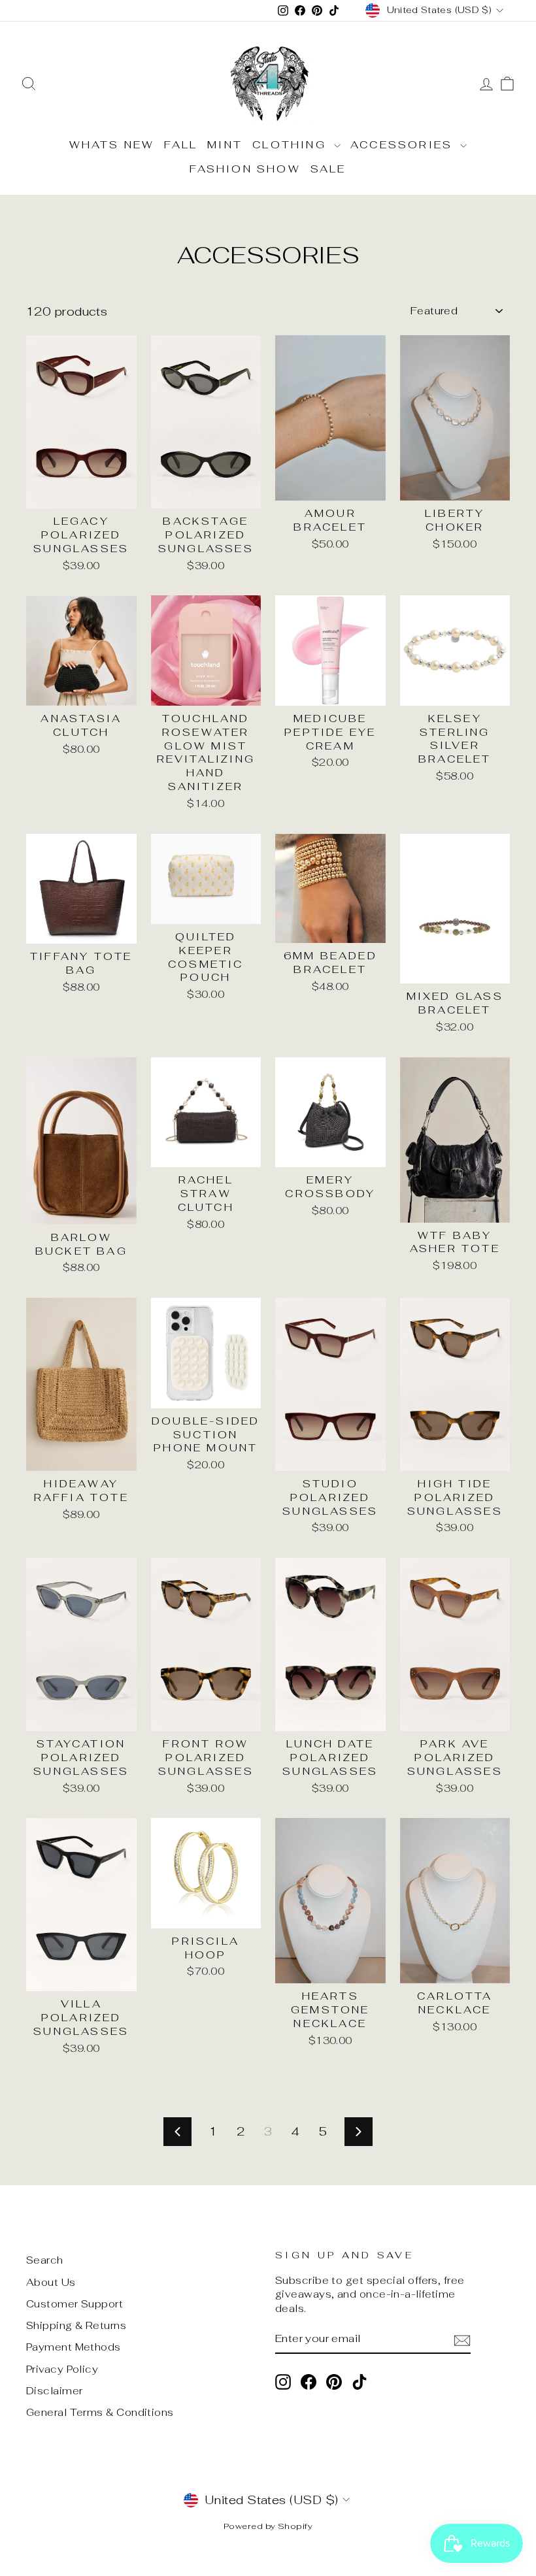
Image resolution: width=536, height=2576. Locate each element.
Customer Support (75, 2304)
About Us (51, 2282)
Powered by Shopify (268, 2526)
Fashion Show (245, 169)
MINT (225, 145)
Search (45, 2260)
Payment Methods (74, 2347)
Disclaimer (55, 2391)
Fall (181, 145)
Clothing (292, 145)
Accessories (404, 145)
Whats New (112, 145)
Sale (328, 169)
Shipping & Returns (76, 2325)
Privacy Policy (62, 2369)
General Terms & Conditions (100, 2412)
